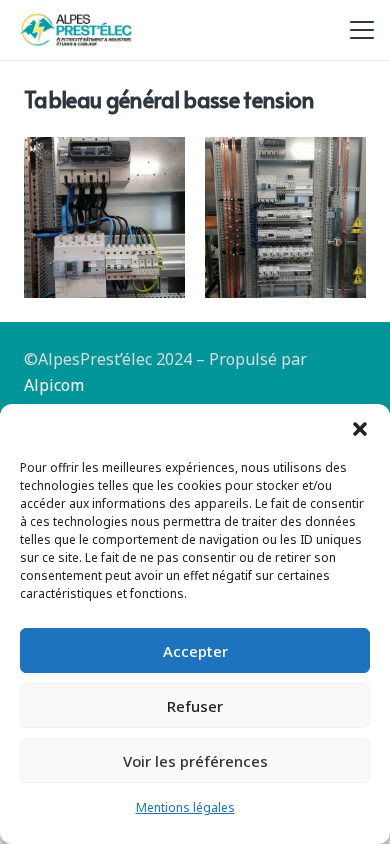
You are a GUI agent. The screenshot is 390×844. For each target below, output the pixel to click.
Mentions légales (185, 807)
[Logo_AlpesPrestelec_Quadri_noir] (76, 30)
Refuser (195, 706)
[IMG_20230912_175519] (285, 217)
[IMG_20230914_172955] (104, 217)
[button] (360, 429)
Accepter (195, 651)
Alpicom (54, 385)
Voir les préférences (195, 761)
